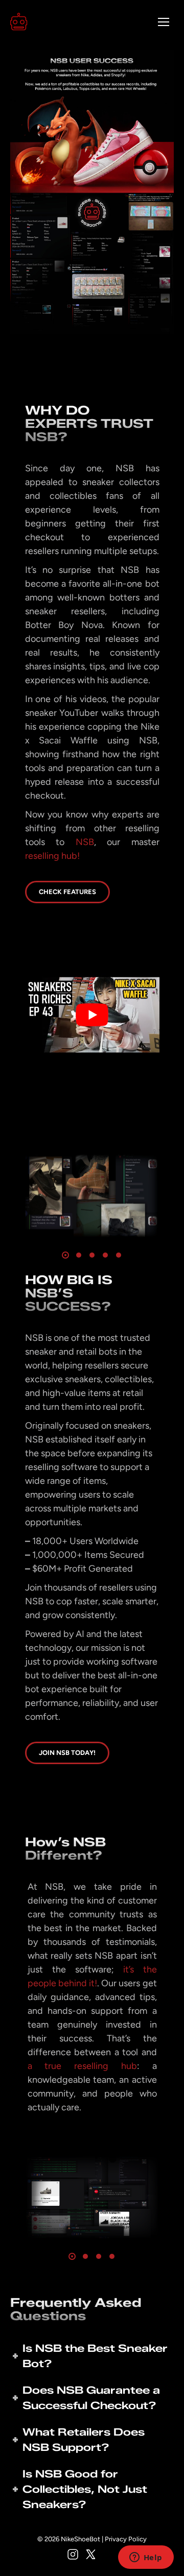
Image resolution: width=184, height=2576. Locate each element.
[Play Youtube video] (92, 1015)
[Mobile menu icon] (164, 22)
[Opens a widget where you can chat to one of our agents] (146, 2558)
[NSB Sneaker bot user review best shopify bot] (91, 1196)
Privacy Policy (126, 2539)
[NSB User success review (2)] (92, 2197)
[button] (72, 2256)
